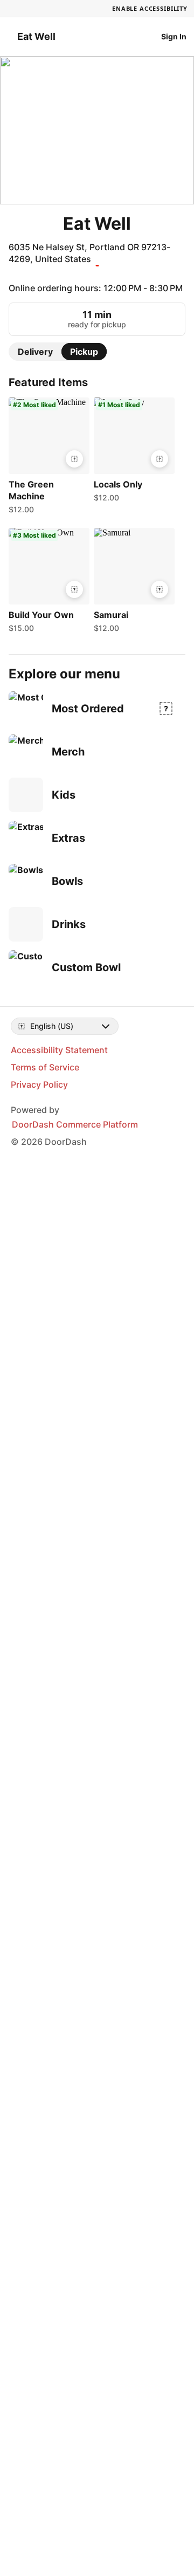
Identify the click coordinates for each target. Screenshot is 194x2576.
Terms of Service (45, 1050)
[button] (47, 441)
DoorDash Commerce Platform (75, 1107)
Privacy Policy (39, 1067)
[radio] (35, 334)
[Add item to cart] (74, 442)
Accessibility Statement (59, 1033)
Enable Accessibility (150, 8)
